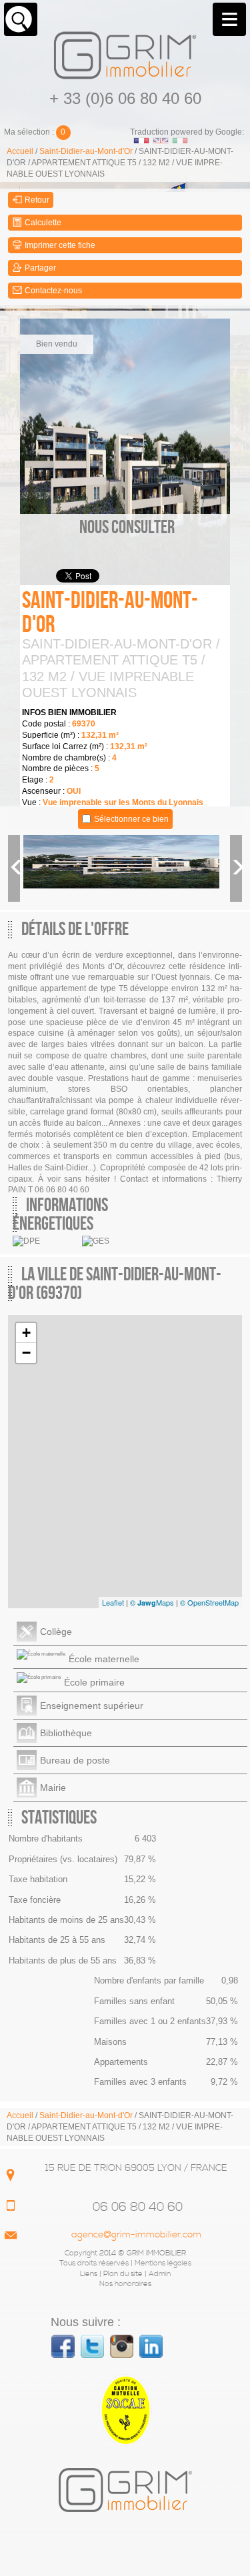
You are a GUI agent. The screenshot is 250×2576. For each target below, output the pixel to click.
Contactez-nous (52, 291)
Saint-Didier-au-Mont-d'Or (86, 151)
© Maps (152, 1602)
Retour (36, 200)
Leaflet (113, 1602)
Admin (160, 2274)
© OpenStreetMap (209, 1602)
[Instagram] (122, 2346)
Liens (89, 2274)
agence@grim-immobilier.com (136, 2235)
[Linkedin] (151, 2346)
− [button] (26, 1353)
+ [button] (26, 1333)
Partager (39, 268)
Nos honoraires (125, 2284)
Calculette (42, 223)
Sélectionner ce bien (131, 819)
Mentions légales (163, 2263)
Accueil (20, 151)
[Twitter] (92, 2346)
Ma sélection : (35, 132)
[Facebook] (63, 2346)
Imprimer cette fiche (59, 245)
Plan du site (123, 2274)
